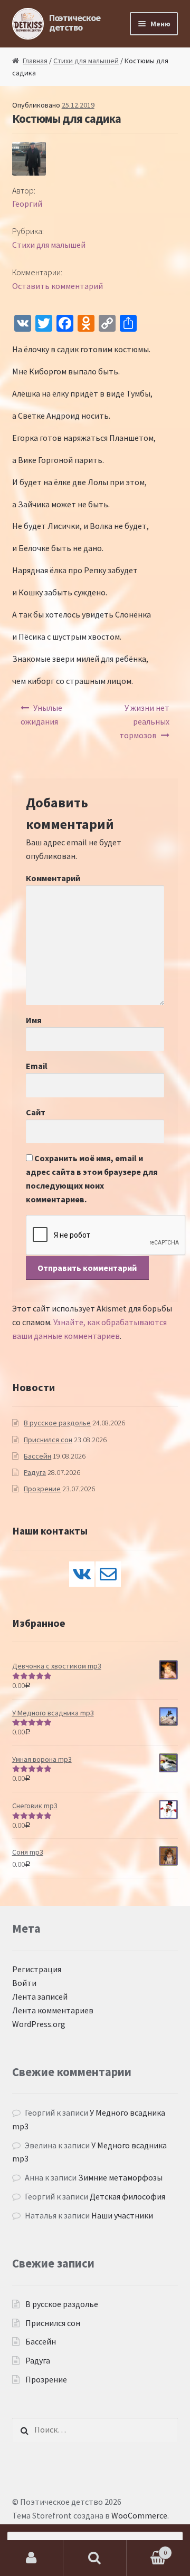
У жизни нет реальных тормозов (145, 721)
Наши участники (122, 2215)
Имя (34, 1020)
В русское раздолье (57, 1423)
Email (37, 1066)
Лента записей (40, 1996)
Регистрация (37, 1969)
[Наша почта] (108, 1574)
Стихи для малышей (86, 61)
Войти (24, 1983)
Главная (35, 61)
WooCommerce (139, 2515)
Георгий (27, 204)
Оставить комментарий (58, 286)
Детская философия (127, 2196)
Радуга (35, 1472)
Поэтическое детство (75, 22)
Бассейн (37, 1456)
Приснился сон (48, 1440)
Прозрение (42, 1489)
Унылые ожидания (42, 715)
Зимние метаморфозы (120, 2177)
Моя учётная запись (32, 2558)
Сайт (36, 1112)
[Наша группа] (82, 1574)
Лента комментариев (53, 2010)
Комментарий (53, 878)
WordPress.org (39, 2024)
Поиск (95, 2558)
